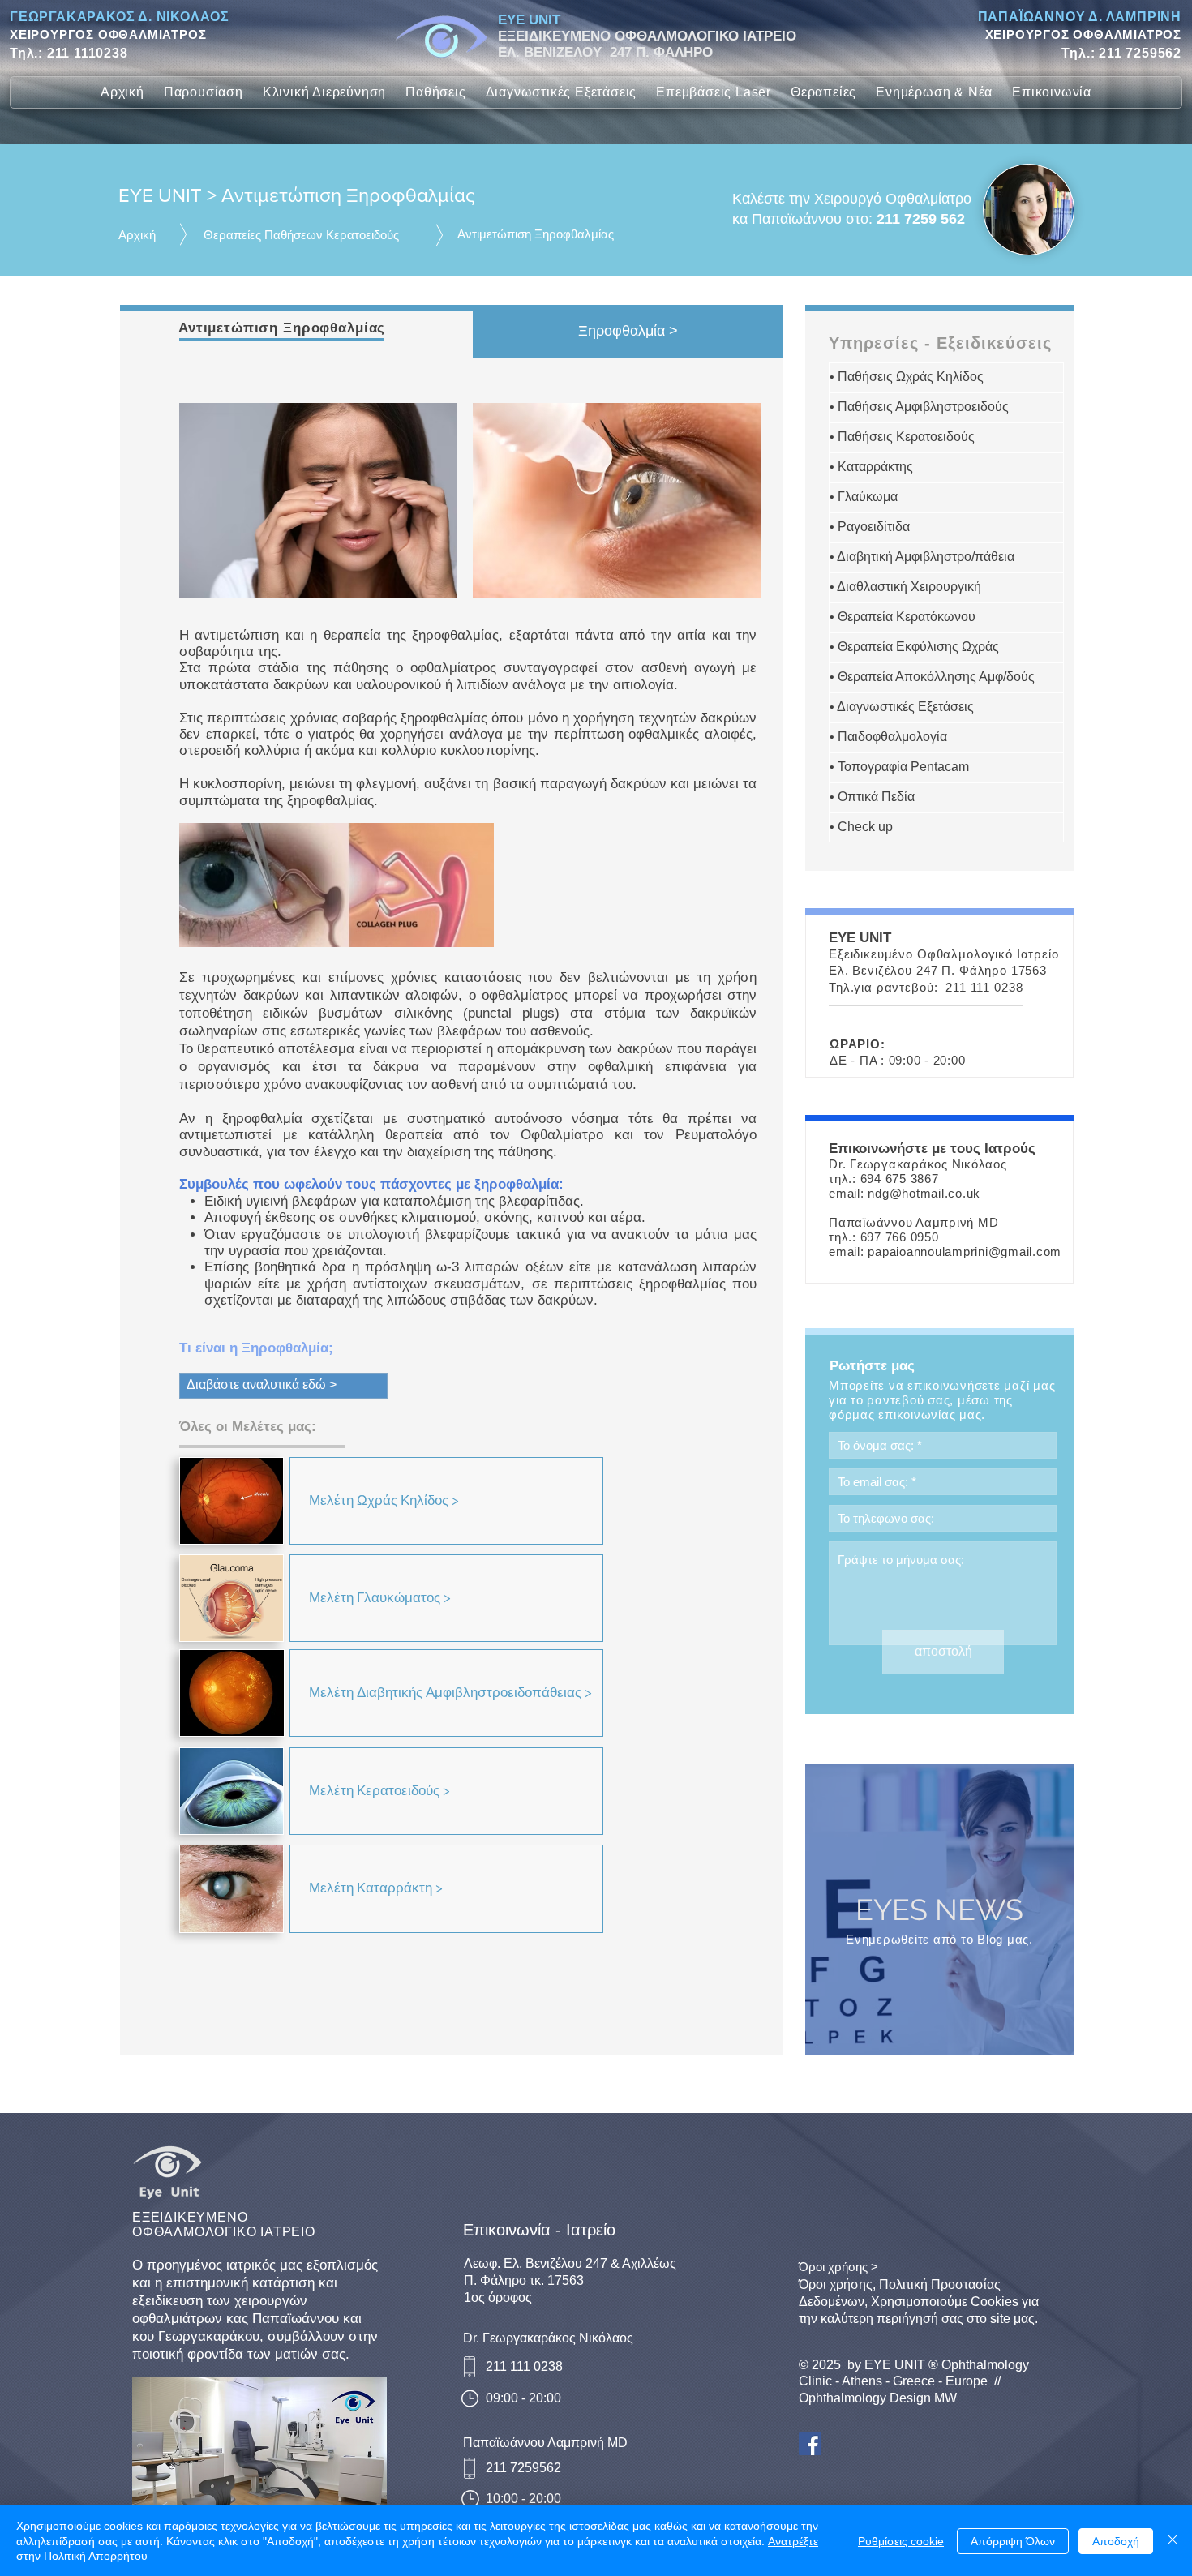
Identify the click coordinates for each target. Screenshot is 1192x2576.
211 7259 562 (921, 219)
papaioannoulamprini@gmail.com (965, 1252)
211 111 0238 (984, 987)
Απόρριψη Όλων (1013, 2541)
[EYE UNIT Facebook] (810, 2444)
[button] (204, 92)
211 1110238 (88, 53)
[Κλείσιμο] (1173, 2541)
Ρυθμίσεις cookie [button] (901, 2541)
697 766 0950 (900, 1237)
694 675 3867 (900, 1179)
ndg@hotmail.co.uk (924, 1193)
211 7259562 (1140, 53)
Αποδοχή (1116, 2541)
